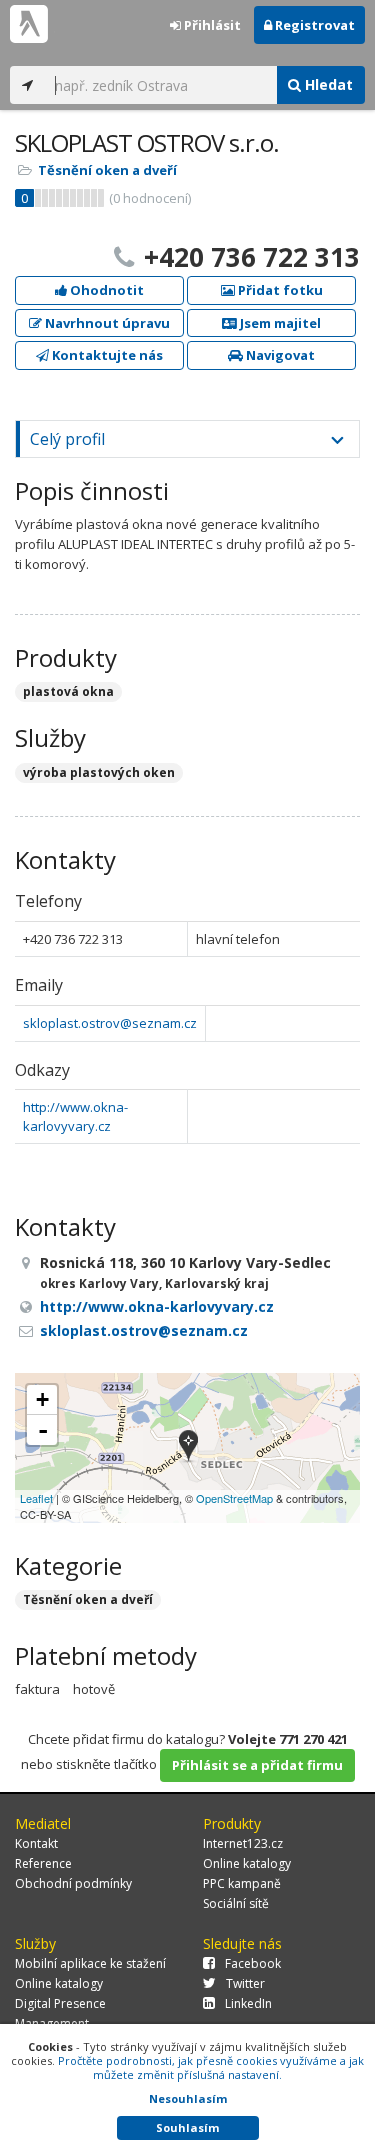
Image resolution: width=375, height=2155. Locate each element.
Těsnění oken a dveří (107, 170)
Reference (43, 1863)
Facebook (253, 1963)
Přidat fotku (279, 290)
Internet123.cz (243, 1843)
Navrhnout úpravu (106, 323)
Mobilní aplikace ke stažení (90, 1963)
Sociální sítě (236, 1903)
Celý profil (67, 439)
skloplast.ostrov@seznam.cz (110, 1023)
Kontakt (36, 1843)
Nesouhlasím (188, 2098)
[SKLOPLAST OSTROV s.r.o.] (188, 1447)
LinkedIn (248, 2003)
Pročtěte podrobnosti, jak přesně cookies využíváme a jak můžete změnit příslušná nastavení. (211, 2067)
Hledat (327, 84)
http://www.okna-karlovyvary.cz (75, 1116)
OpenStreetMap (234, 1498)
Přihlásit (211, 25)
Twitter (245, 1983)
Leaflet (36, 1498)
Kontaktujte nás (106, 355)
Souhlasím (187, 2127)
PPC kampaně (242, 1883)
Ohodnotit (105, 290)
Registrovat (313, 25)
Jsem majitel (279, 323)
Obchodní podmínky (73, 1883)
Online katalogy (247, 1863)
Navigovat (279, 355)
